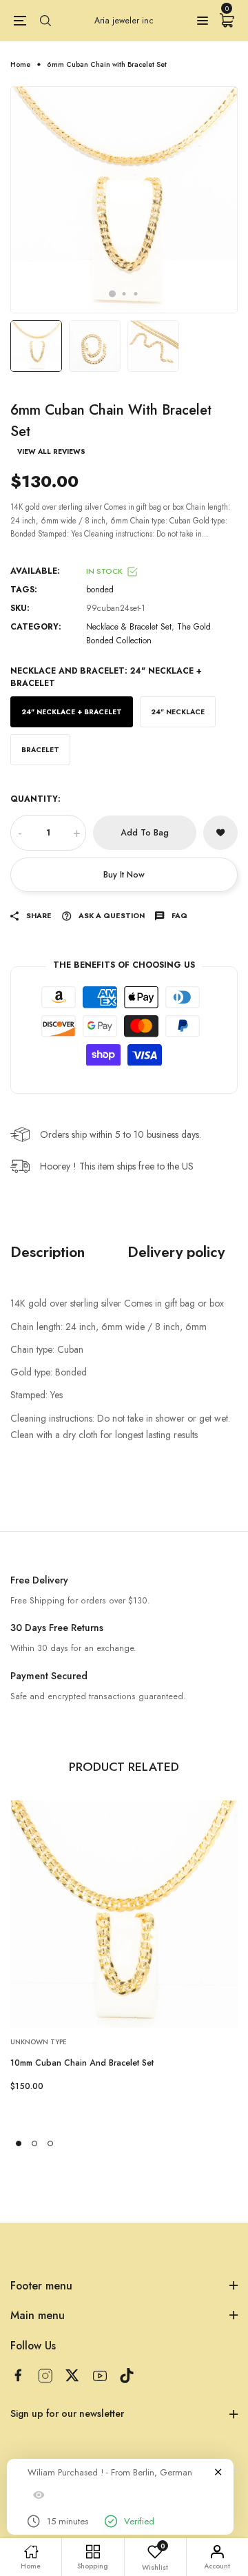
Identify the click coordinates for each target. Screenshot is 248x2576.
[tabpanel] (124, 200)
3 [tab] (136, 294)
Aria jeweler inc (124, 21)
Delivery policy (176, 1252)
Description (48, 1252)
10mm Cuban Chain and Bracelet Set (82, 2063)
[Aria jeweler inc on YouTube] (100, 2376)
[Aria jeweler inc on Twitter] (72, 2375)
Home (20, 64)
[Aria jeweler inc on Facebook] (18, 2375)
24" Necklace (178, 712)
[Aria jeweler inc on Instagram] (45, 2376)
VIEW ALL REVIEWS (51, 452)
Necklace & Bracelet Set (129, 627)
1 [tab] (112, 294)
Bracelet (40, 750)
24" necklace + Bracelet (72, 712)
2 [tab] (124, 294)
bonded (100, 590)
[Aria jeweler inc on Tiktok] (127, 2376)
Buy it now (124, 875)
